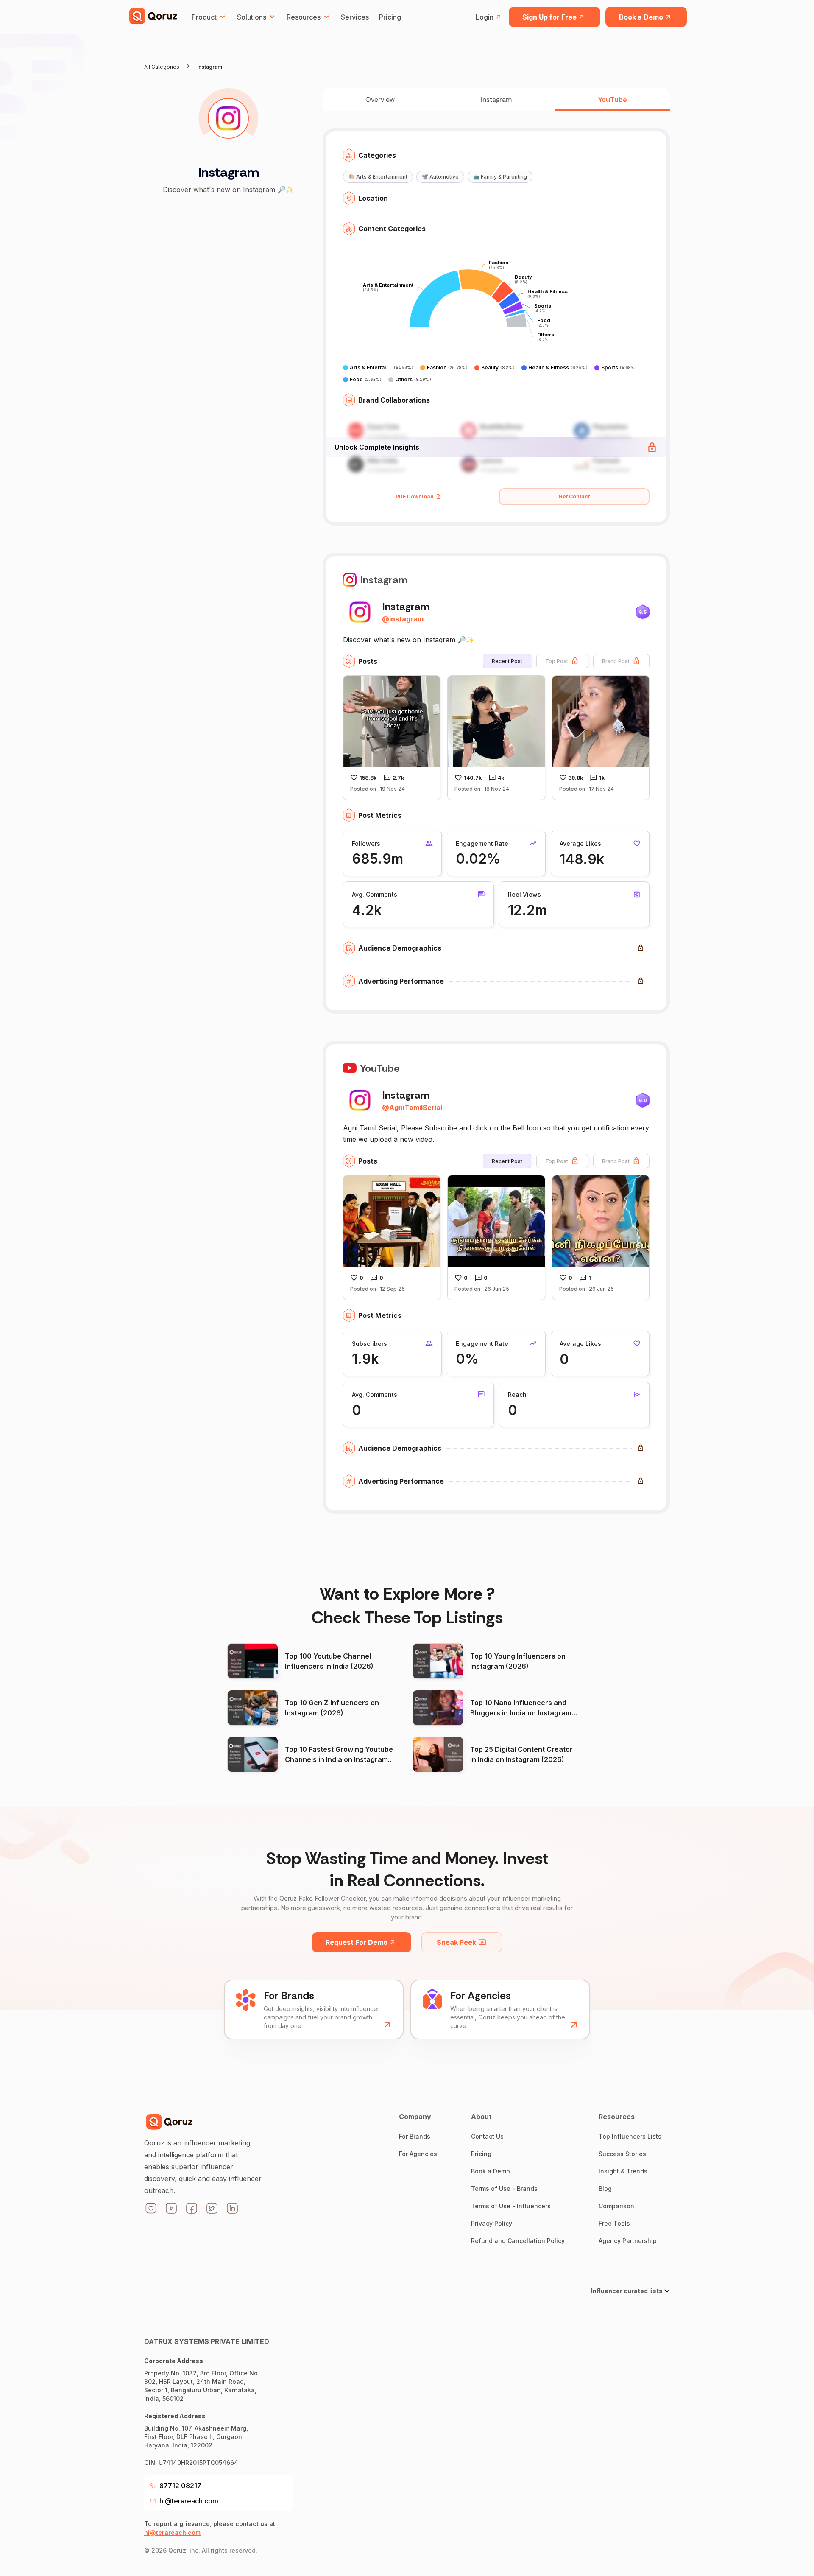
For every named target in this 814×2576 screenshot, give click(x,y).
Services (355, 17)
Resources (304, 17)
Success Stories (622, 2154)
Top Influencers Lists (630, 2136)
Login (485, 17)
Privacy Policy (492, 2223)
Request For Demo (357, 1942)
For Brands (415, 2136)
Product (204, 17)
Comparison (616, 2206)
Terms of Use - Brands (504, 2189)
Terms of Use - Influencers (511, 2206)
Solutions (252, 17)
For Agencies (418, 2154)
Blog (605, 2189)
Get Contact (574, 496)
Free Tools (614, 2223)
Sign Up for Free (549, 17)
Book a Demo (641, 17)
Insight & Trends (623, 2171)
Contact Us (487, 2136)
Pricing (390, 17)
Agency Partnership (628, 2241)
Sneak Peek (456, 1942)
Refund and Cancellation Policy (518, 2241)
